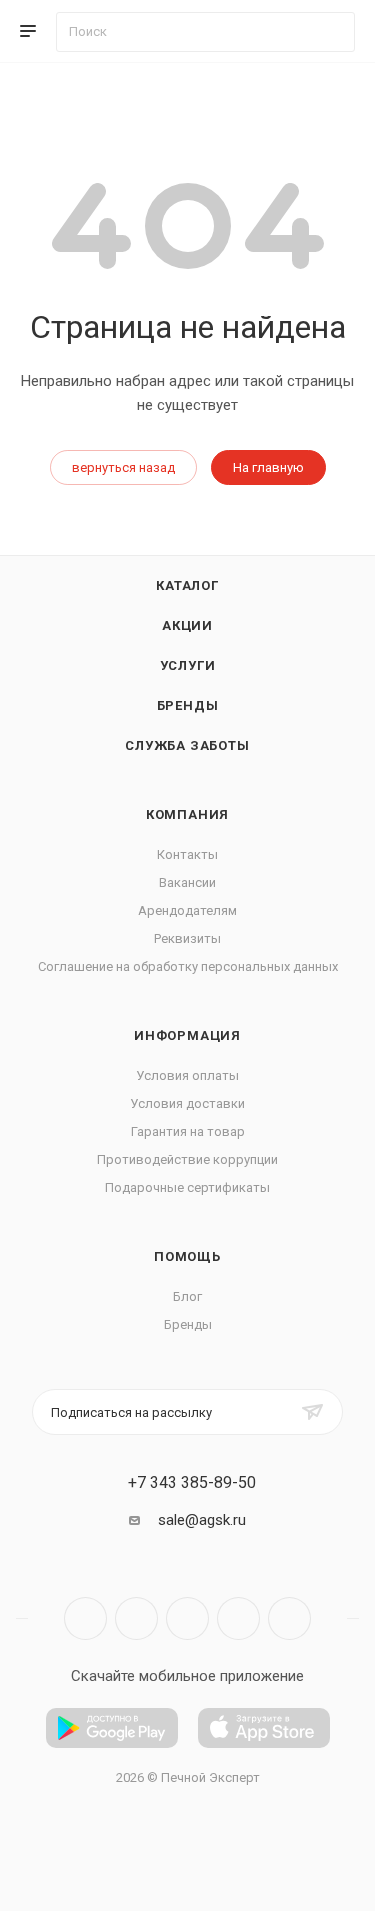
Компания (187, 814)
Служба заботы (187, 745)
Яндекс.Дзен (289, 1618)
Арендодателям (187, 910)
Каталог (187, 585)
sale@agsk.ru (202, 1520)
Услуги (188, 665)
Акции (187, 625)
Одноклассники (238, 1618)
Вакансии (187, 882)
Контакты (187, 854)
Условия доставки (187, 1103)
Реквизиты (187, 938)
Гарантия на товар (188, 1131)
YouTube (187, 1618)
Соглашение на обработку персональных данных (188, 966)
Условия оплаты (187, 1075)
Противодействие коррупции (187, 1159)
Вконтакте (85, 1618)
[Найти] (330, 32)
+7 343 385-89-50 (192, 1483)
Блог (187, 1296)
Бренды (188, 705)
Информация (187, 1035)
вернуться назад (123, 467)
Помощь (187, 1256)
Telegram (136, 1618)
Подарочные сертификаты (187, 1187)
